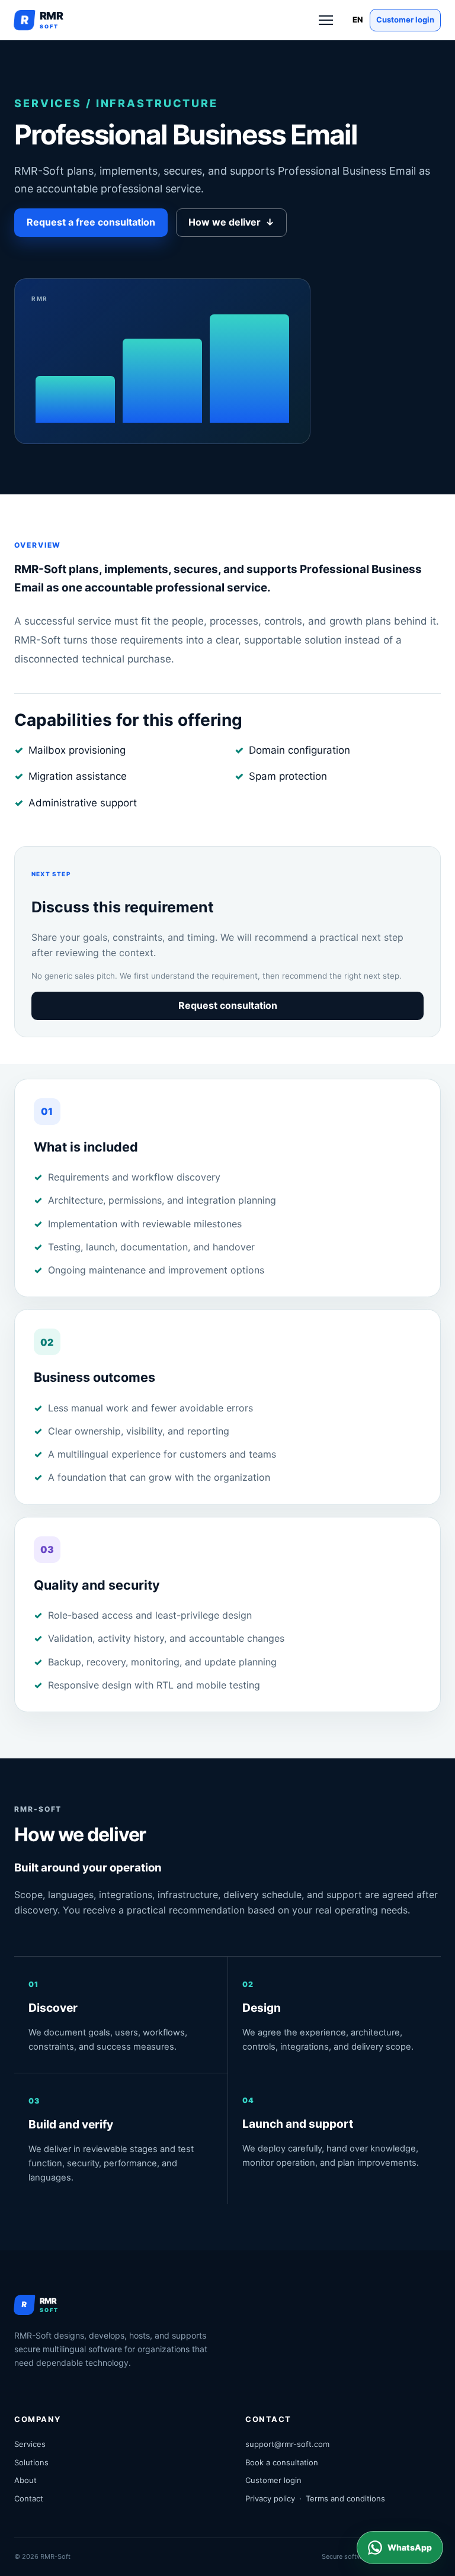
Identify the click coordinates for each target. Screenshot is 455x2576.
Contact (29, 2498)
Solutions (31, 2462)
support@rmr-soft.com (287, 2444)
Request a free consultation (91, 222)
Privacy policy (270, 2498)
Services (30, 2444)
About (25, 2480)
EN (358, 20)
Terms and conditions (345, 2498)
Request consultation (228, 1005)
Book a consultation (282, 2462)
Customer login (405, 20)
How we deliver (231, 222)
